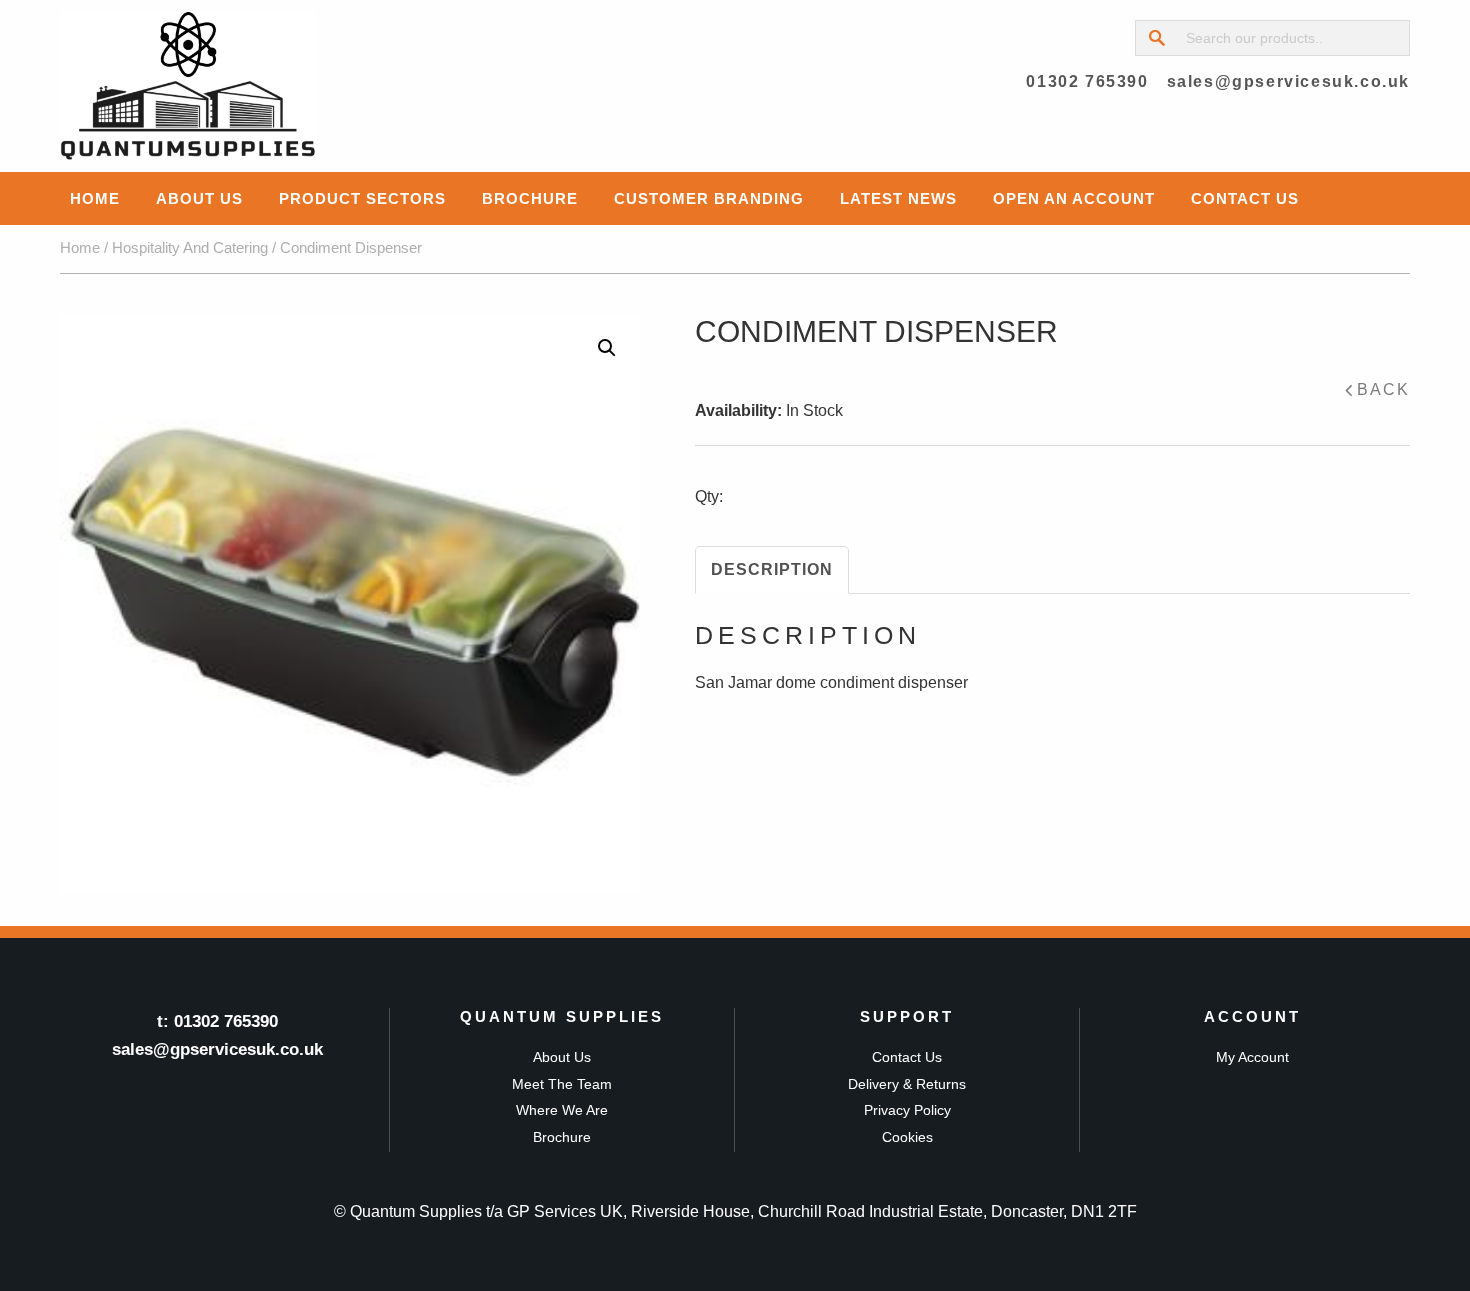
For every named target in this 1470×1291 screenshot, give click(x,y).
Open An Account (1074, 198)
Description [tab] (772, 569)
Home (95, 198)
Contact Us (1245, 198)
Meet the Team (562, 1084)
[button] (607, 348)
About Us (199, 198)
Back (1383, 389)
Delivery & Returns (907, 1084)
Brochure (530, 198)
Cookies (907, 1137)
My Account (1252, 1057)
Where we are (562, 1110)
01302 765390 (1087, 81)
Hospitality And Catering (190, 248)
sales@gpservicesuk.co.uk (1288, 81)
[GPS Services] (188, 86)
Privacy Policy (907, 1110)
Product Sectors (362, 198)
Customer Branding (709, 198)
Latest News (898, 198)
